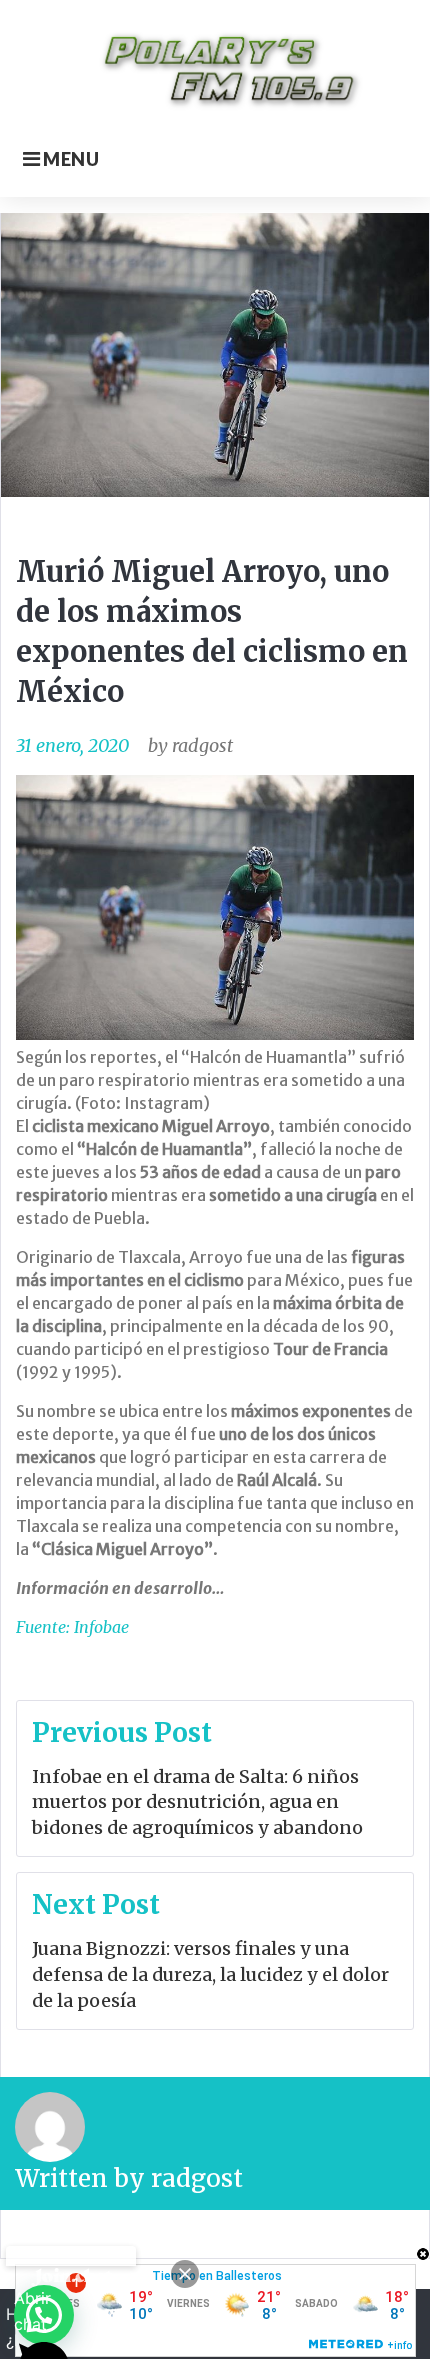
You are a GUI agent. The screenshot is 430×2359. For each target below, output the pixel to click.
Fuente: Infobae (72, 1627)
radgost (202, 745)
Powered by (71, 2256)
